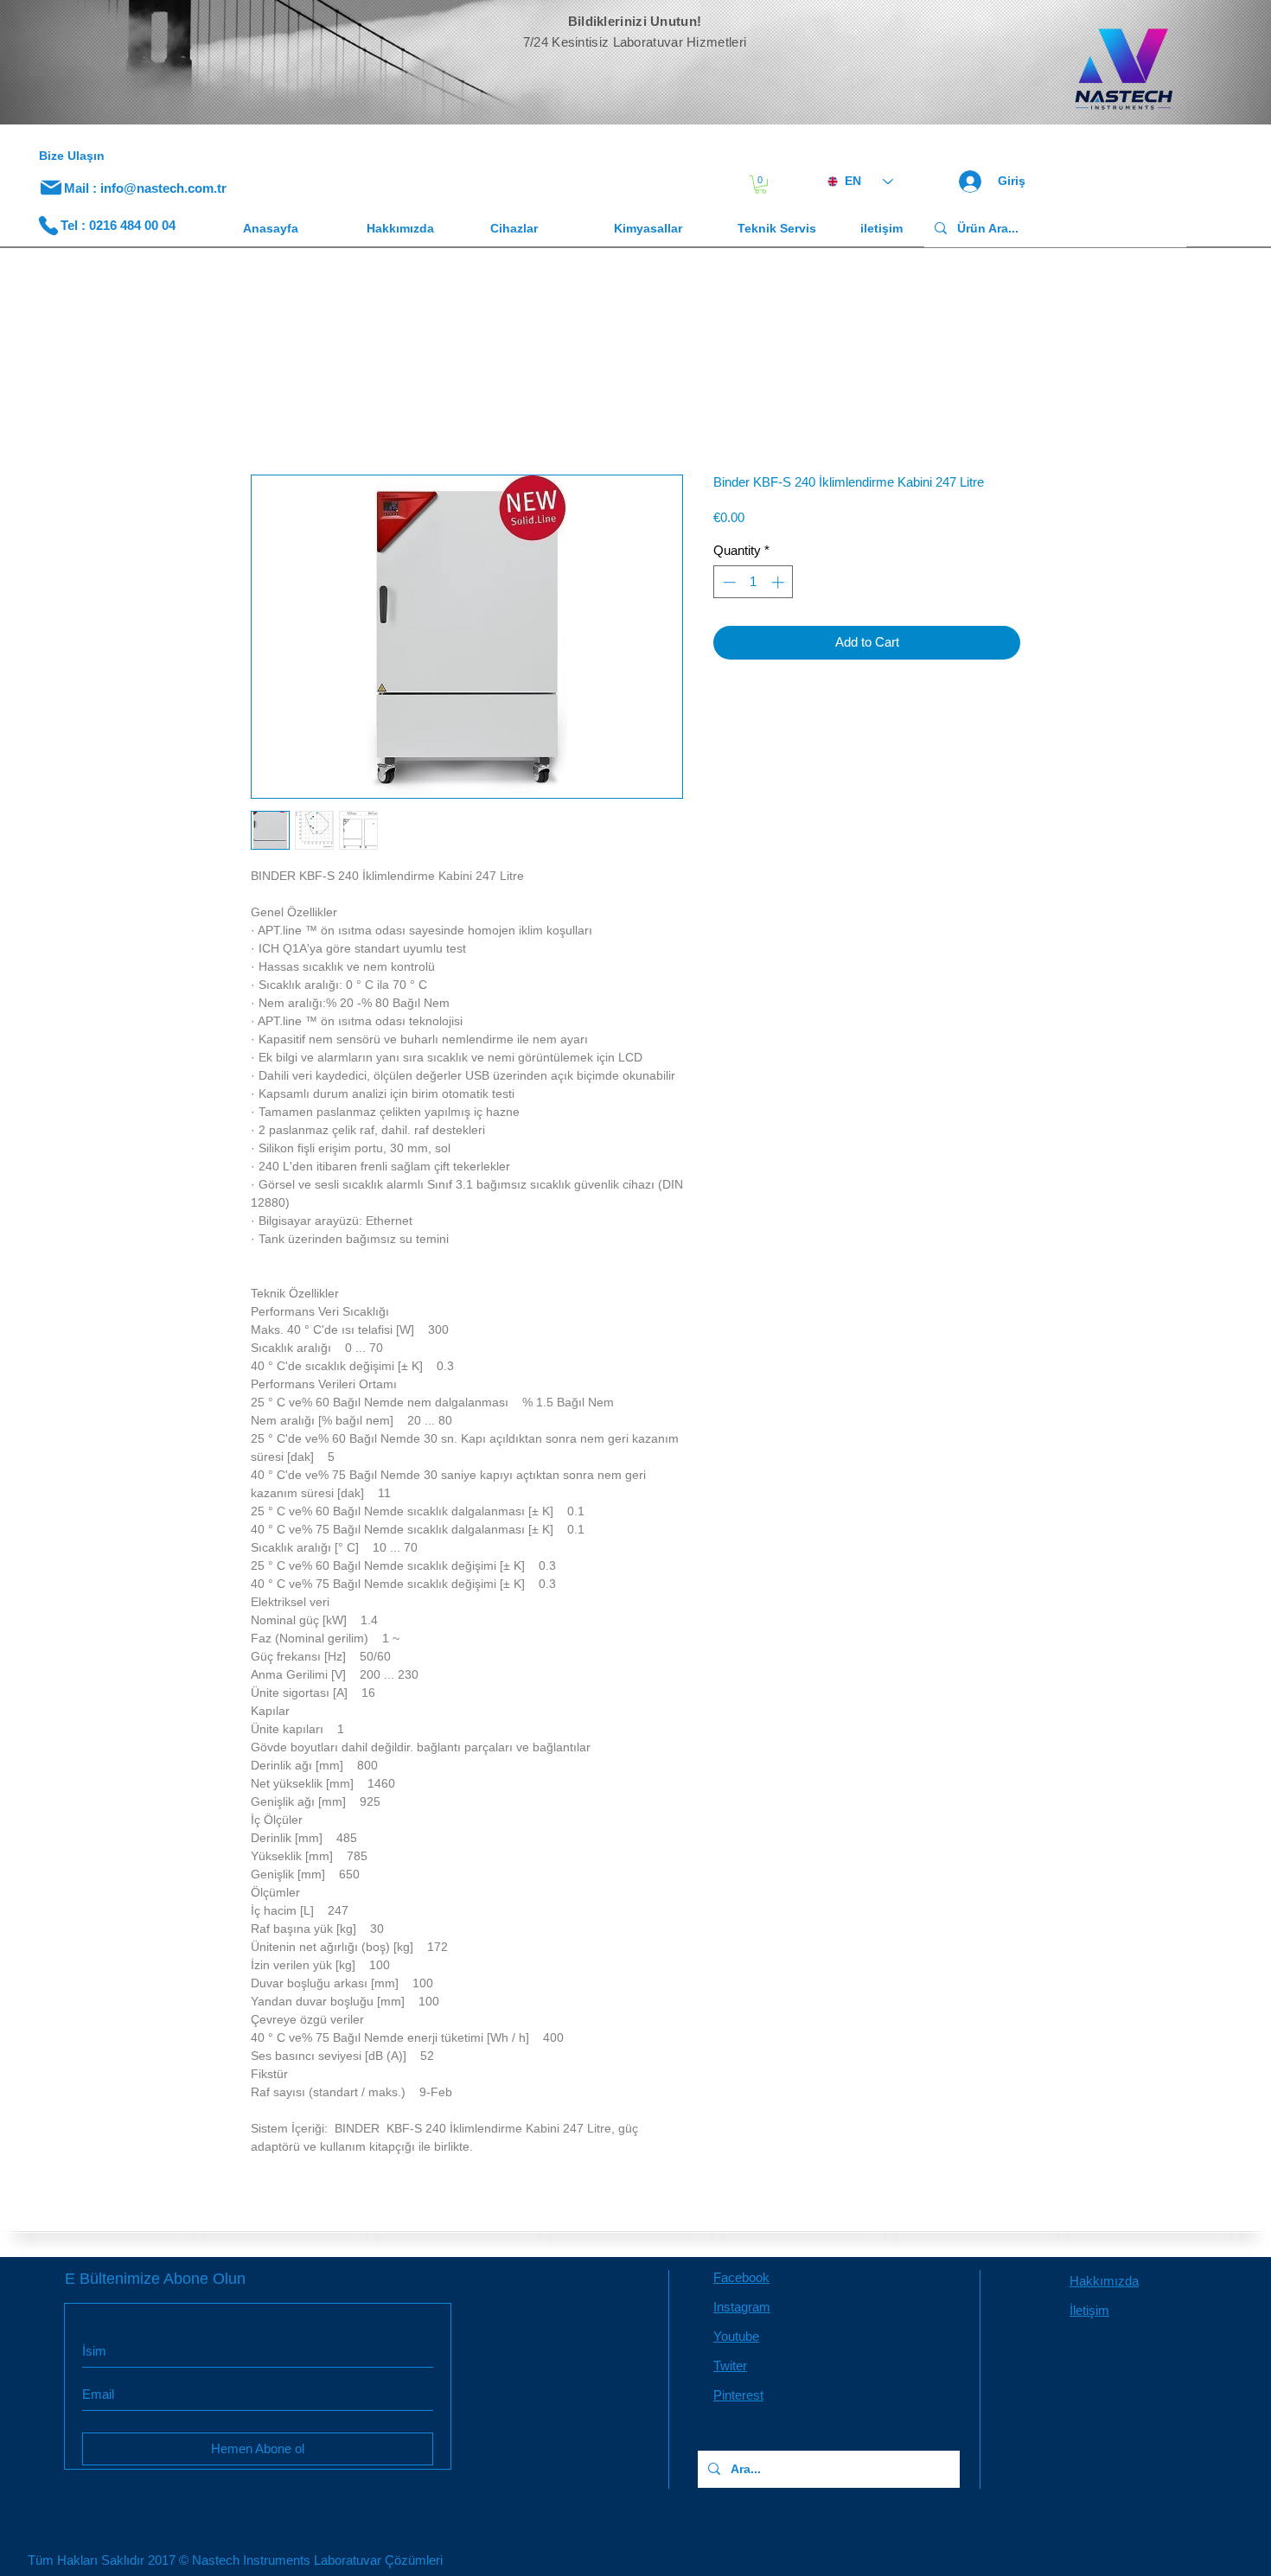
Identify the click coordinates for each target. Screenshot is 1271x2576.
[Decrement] (728, 582)
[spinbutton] (754, 582)
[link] (760, 185)
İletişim (1089, 2310)
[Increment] (779, 582)
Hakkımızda (1104, 2281)
